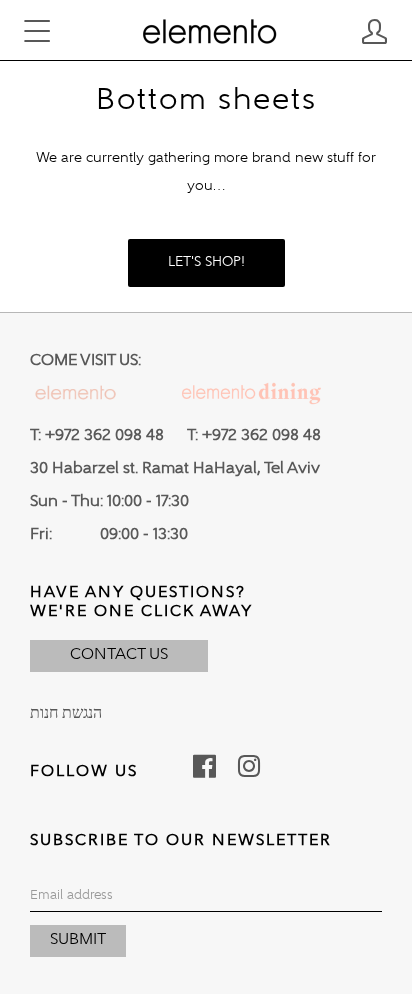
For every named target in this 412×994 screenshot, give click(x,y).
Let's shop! (206, 262)
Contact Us (119, 655)
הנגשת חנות (66, 714)
